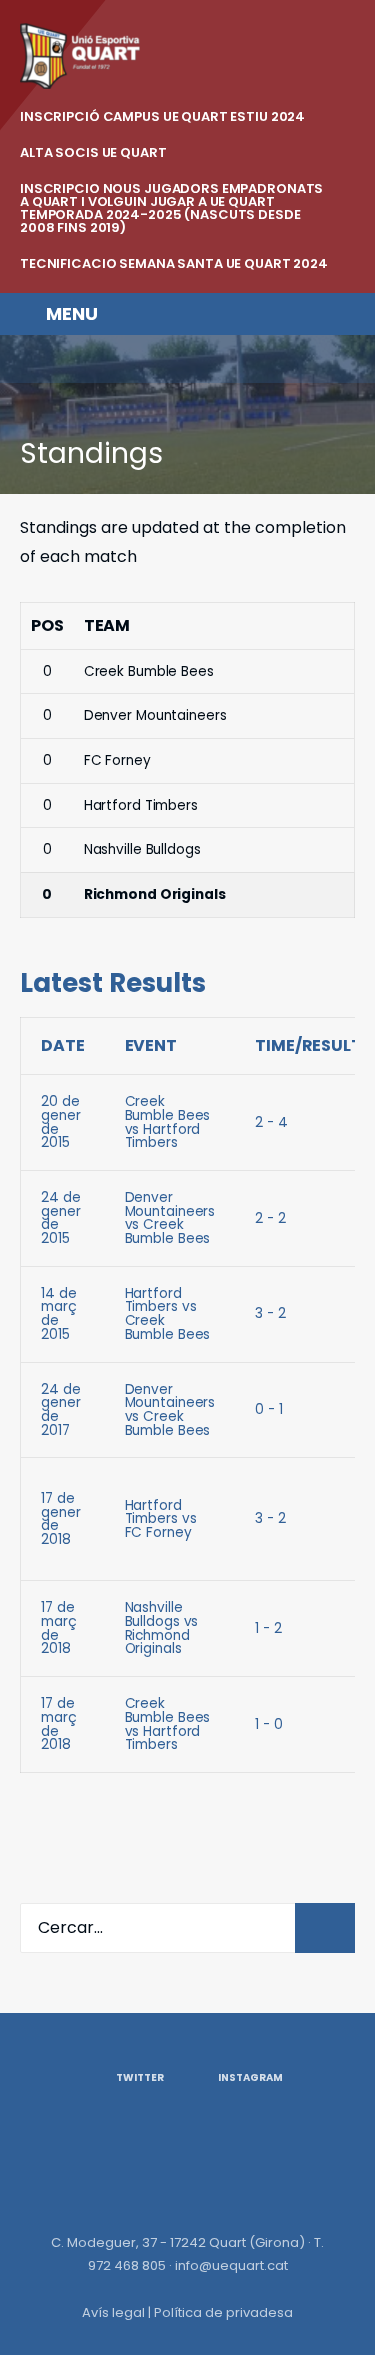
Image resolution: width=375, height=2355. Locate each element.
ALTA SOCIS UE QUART (93, 152)
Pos (47, 625)
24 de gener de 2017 (60, 1410)
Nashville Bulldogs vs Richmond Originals (162, 1628)
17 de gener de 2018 (60, 1519)
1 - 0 (268, 1724)
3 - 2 (270, 1313)
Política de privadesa (223, 2312)
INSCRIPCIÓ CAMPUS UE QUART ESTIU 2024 (162, 116)
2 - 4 (271, 1122)
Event (151, 1045)
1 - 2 (268, 1628)
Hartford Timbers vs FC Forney (161, 1519)
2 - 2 (270, 1218)
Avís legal (113, 2312)
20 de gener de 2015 (60, 1122)
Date (63, 1045)
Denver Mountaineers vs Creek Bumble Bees (170, 1218)
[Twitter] (32, 359)
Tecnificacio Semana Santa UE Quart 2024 (174, 263)
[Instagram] (73, 359)
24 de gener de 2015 (60, 1218)
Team (107, 625)
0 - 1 (268, 1409)
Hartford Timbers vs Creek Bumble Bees (168, 1314)
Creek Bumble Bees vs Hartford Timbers (168, 1122)
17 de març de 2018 (59, 1628)
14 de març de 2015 (59, 1314)
